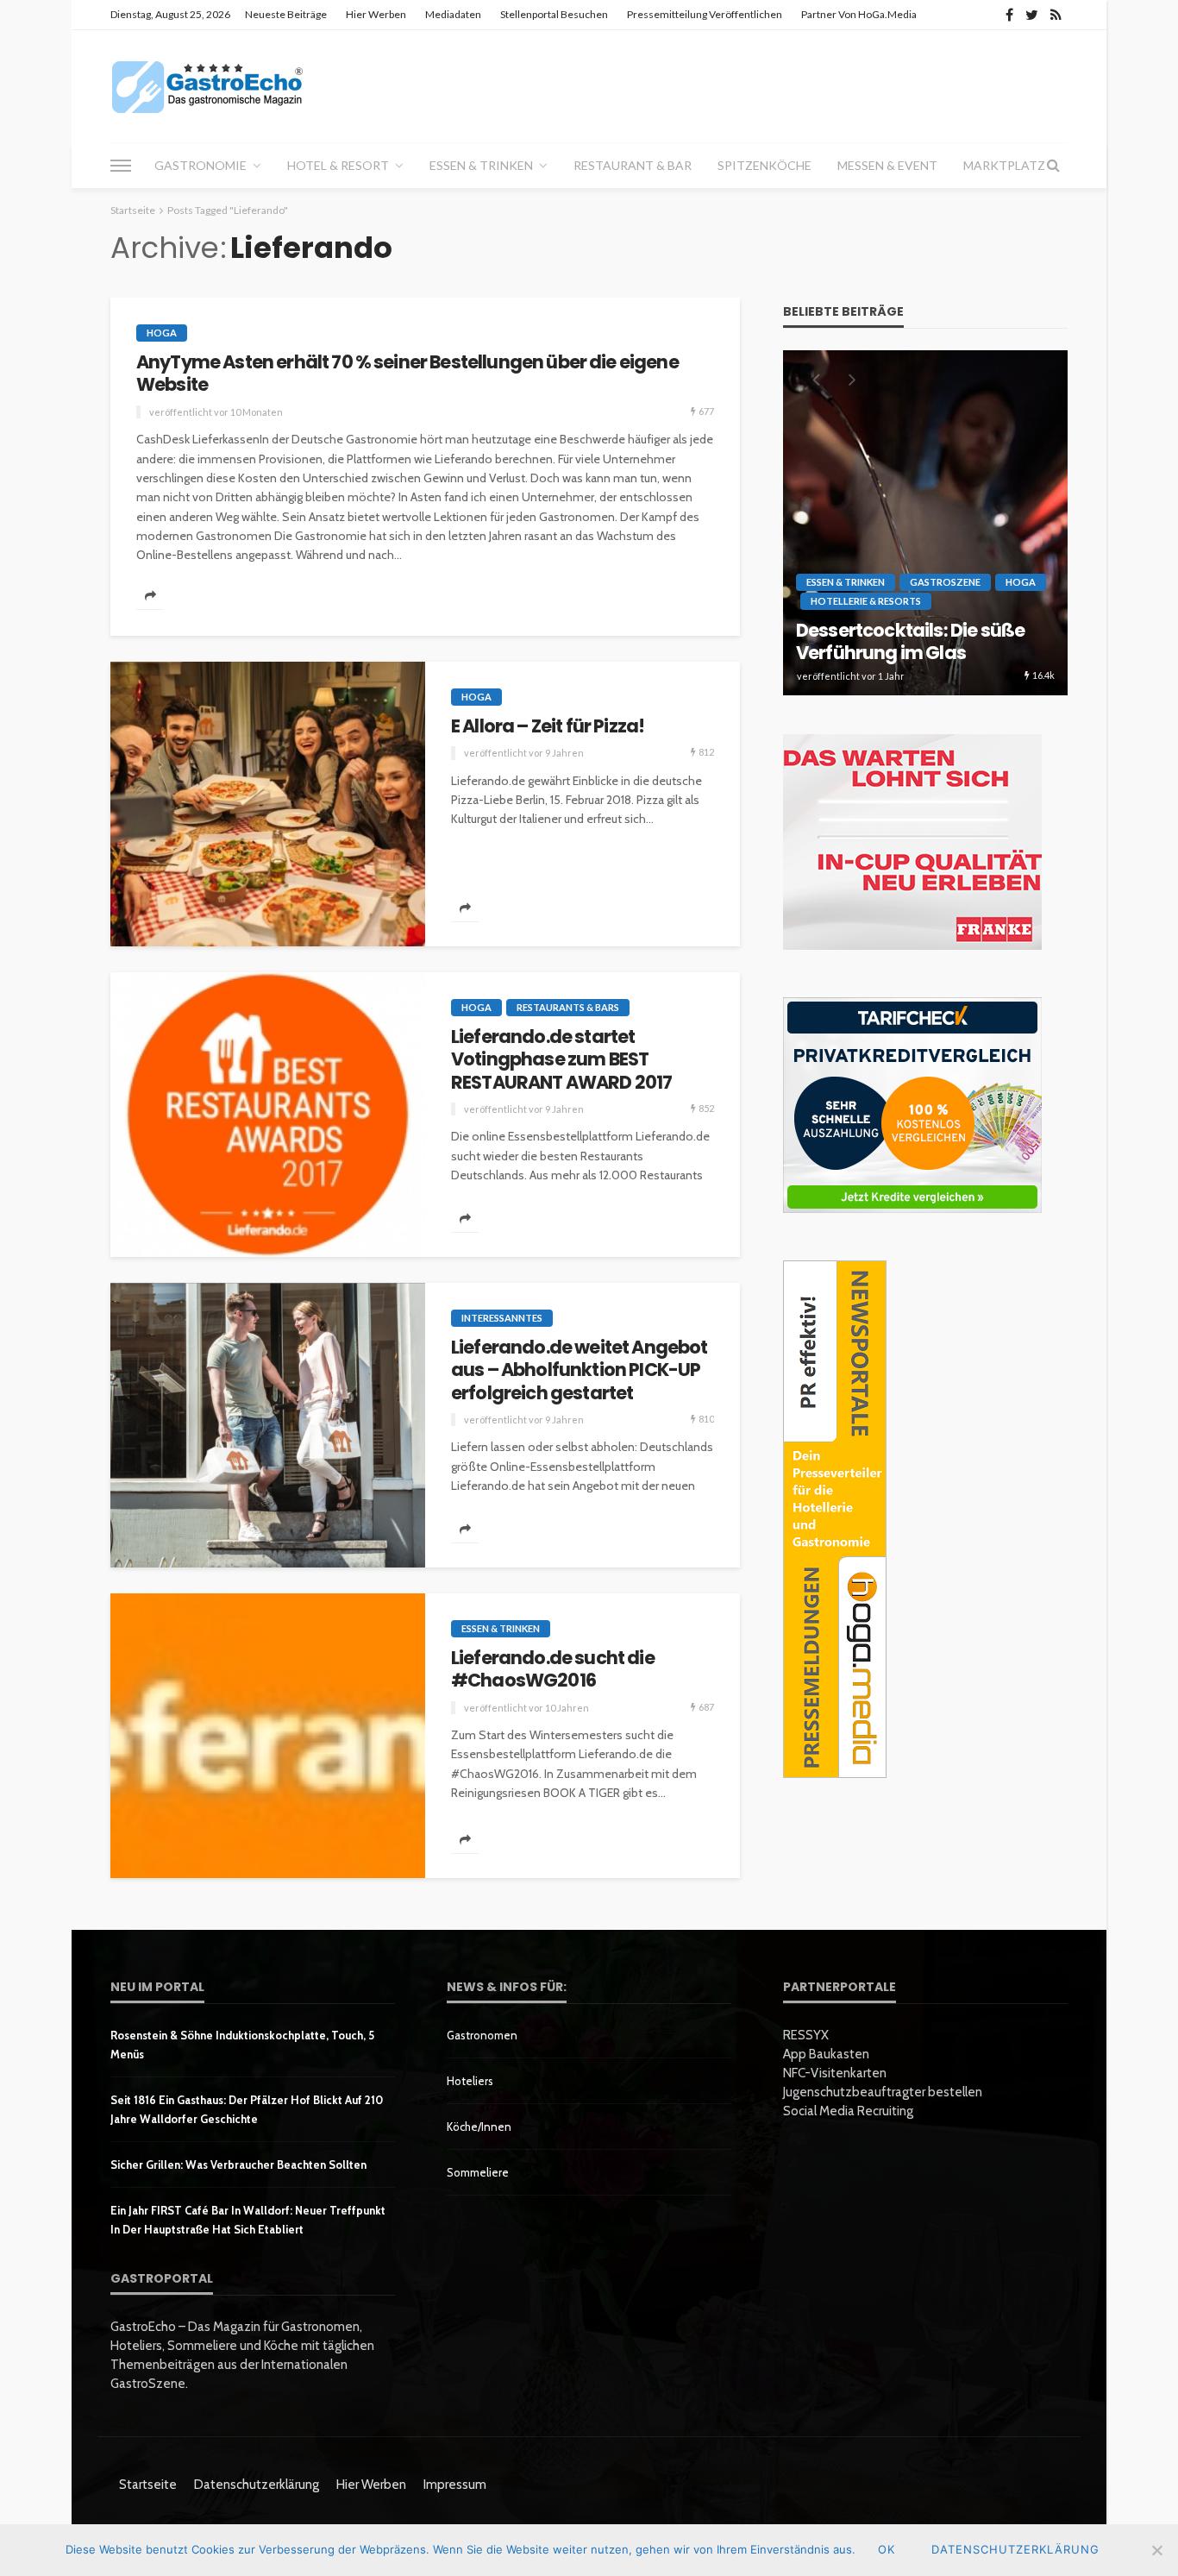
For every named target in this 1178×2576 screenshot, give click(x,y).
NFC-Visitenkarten (835, 2073)
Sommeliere (478, 2172)
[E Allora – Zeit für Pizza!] (268, 804)
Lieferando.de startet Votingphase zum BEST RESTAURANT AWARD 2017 (561, 1060)
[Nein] (1156, 2550)
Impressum (455, 2485)
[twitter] (1032, 15)
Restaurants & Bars (568, 1007)
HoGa (162, 333)
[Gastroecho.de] (207, 86)
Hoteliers (470, 2081)
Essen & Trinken (481, 165)
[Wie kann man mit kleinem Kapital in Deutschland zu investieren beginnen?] (925, 523)
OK (887, 2549)
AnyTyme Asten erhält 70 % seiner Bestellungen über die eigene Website (407, 374)
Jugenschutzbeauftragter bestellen (883, 2092)
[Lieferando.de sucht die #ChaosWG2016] (268, 1736)
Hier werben (376, 14)
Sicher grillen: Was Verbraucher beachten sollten (238, 2164)
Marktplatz (1004, 165)
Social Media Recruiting (848, 2111)
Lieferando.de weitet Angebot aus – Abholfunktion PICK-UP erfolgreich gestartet (579, 1370)
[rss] (1056, 15)
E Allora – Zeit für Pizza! (548, 726)
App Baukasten (826, 2054)
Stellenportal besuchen (554, 14)
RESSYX (806, 2035)
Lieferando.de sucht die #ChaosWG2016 (553, 1670)
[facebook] (1009, 15)
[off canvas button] (121, 166)
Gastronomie (201, 165)
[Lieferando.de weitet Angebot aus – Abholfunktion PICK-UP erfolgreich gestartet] (268, 1425)
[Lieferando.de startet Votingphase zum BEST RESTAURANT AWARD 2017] (268, 1115)
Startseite (148, 2485)
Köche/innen (479, 2127)
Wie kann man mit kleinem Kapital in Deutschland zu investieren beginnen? (912, 630)
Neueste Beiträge (286, 14)
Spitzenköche (764, 165)
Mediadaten (453, 14)
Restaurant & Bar (633, 165)
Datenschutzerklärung (257, 2485)
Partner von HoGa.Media (859, 14)
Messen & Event (887, 165)
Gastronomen (482, 2035)
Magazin (936, 578)
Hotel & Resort (338, 165)
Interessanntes (502, 1318)
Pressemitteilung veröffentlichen (705, 14)
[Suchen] (1053, 166)
